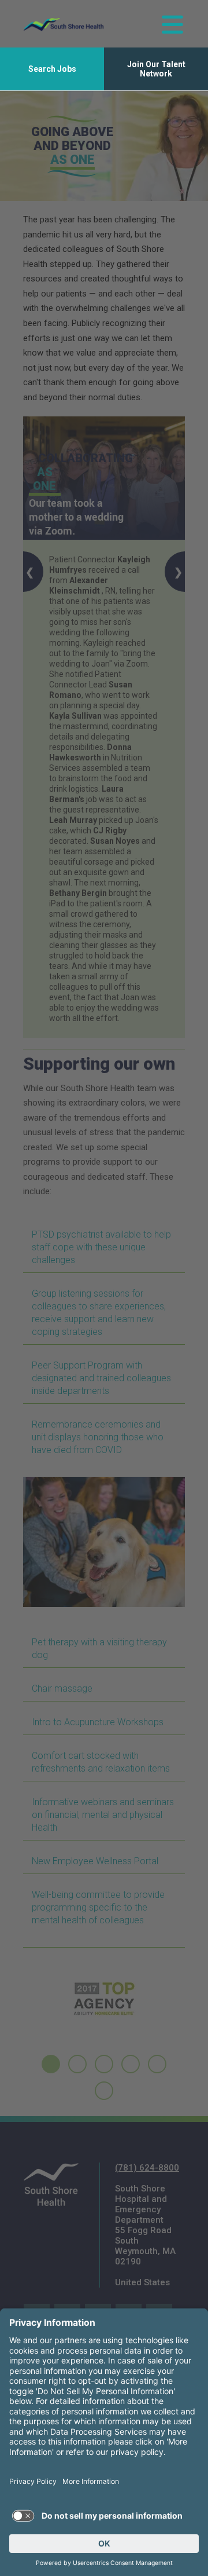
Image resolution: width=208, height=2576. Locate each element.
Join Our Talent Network (156, 69)
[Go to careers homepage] (64, 24)
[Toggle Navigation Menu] (172, 24)
